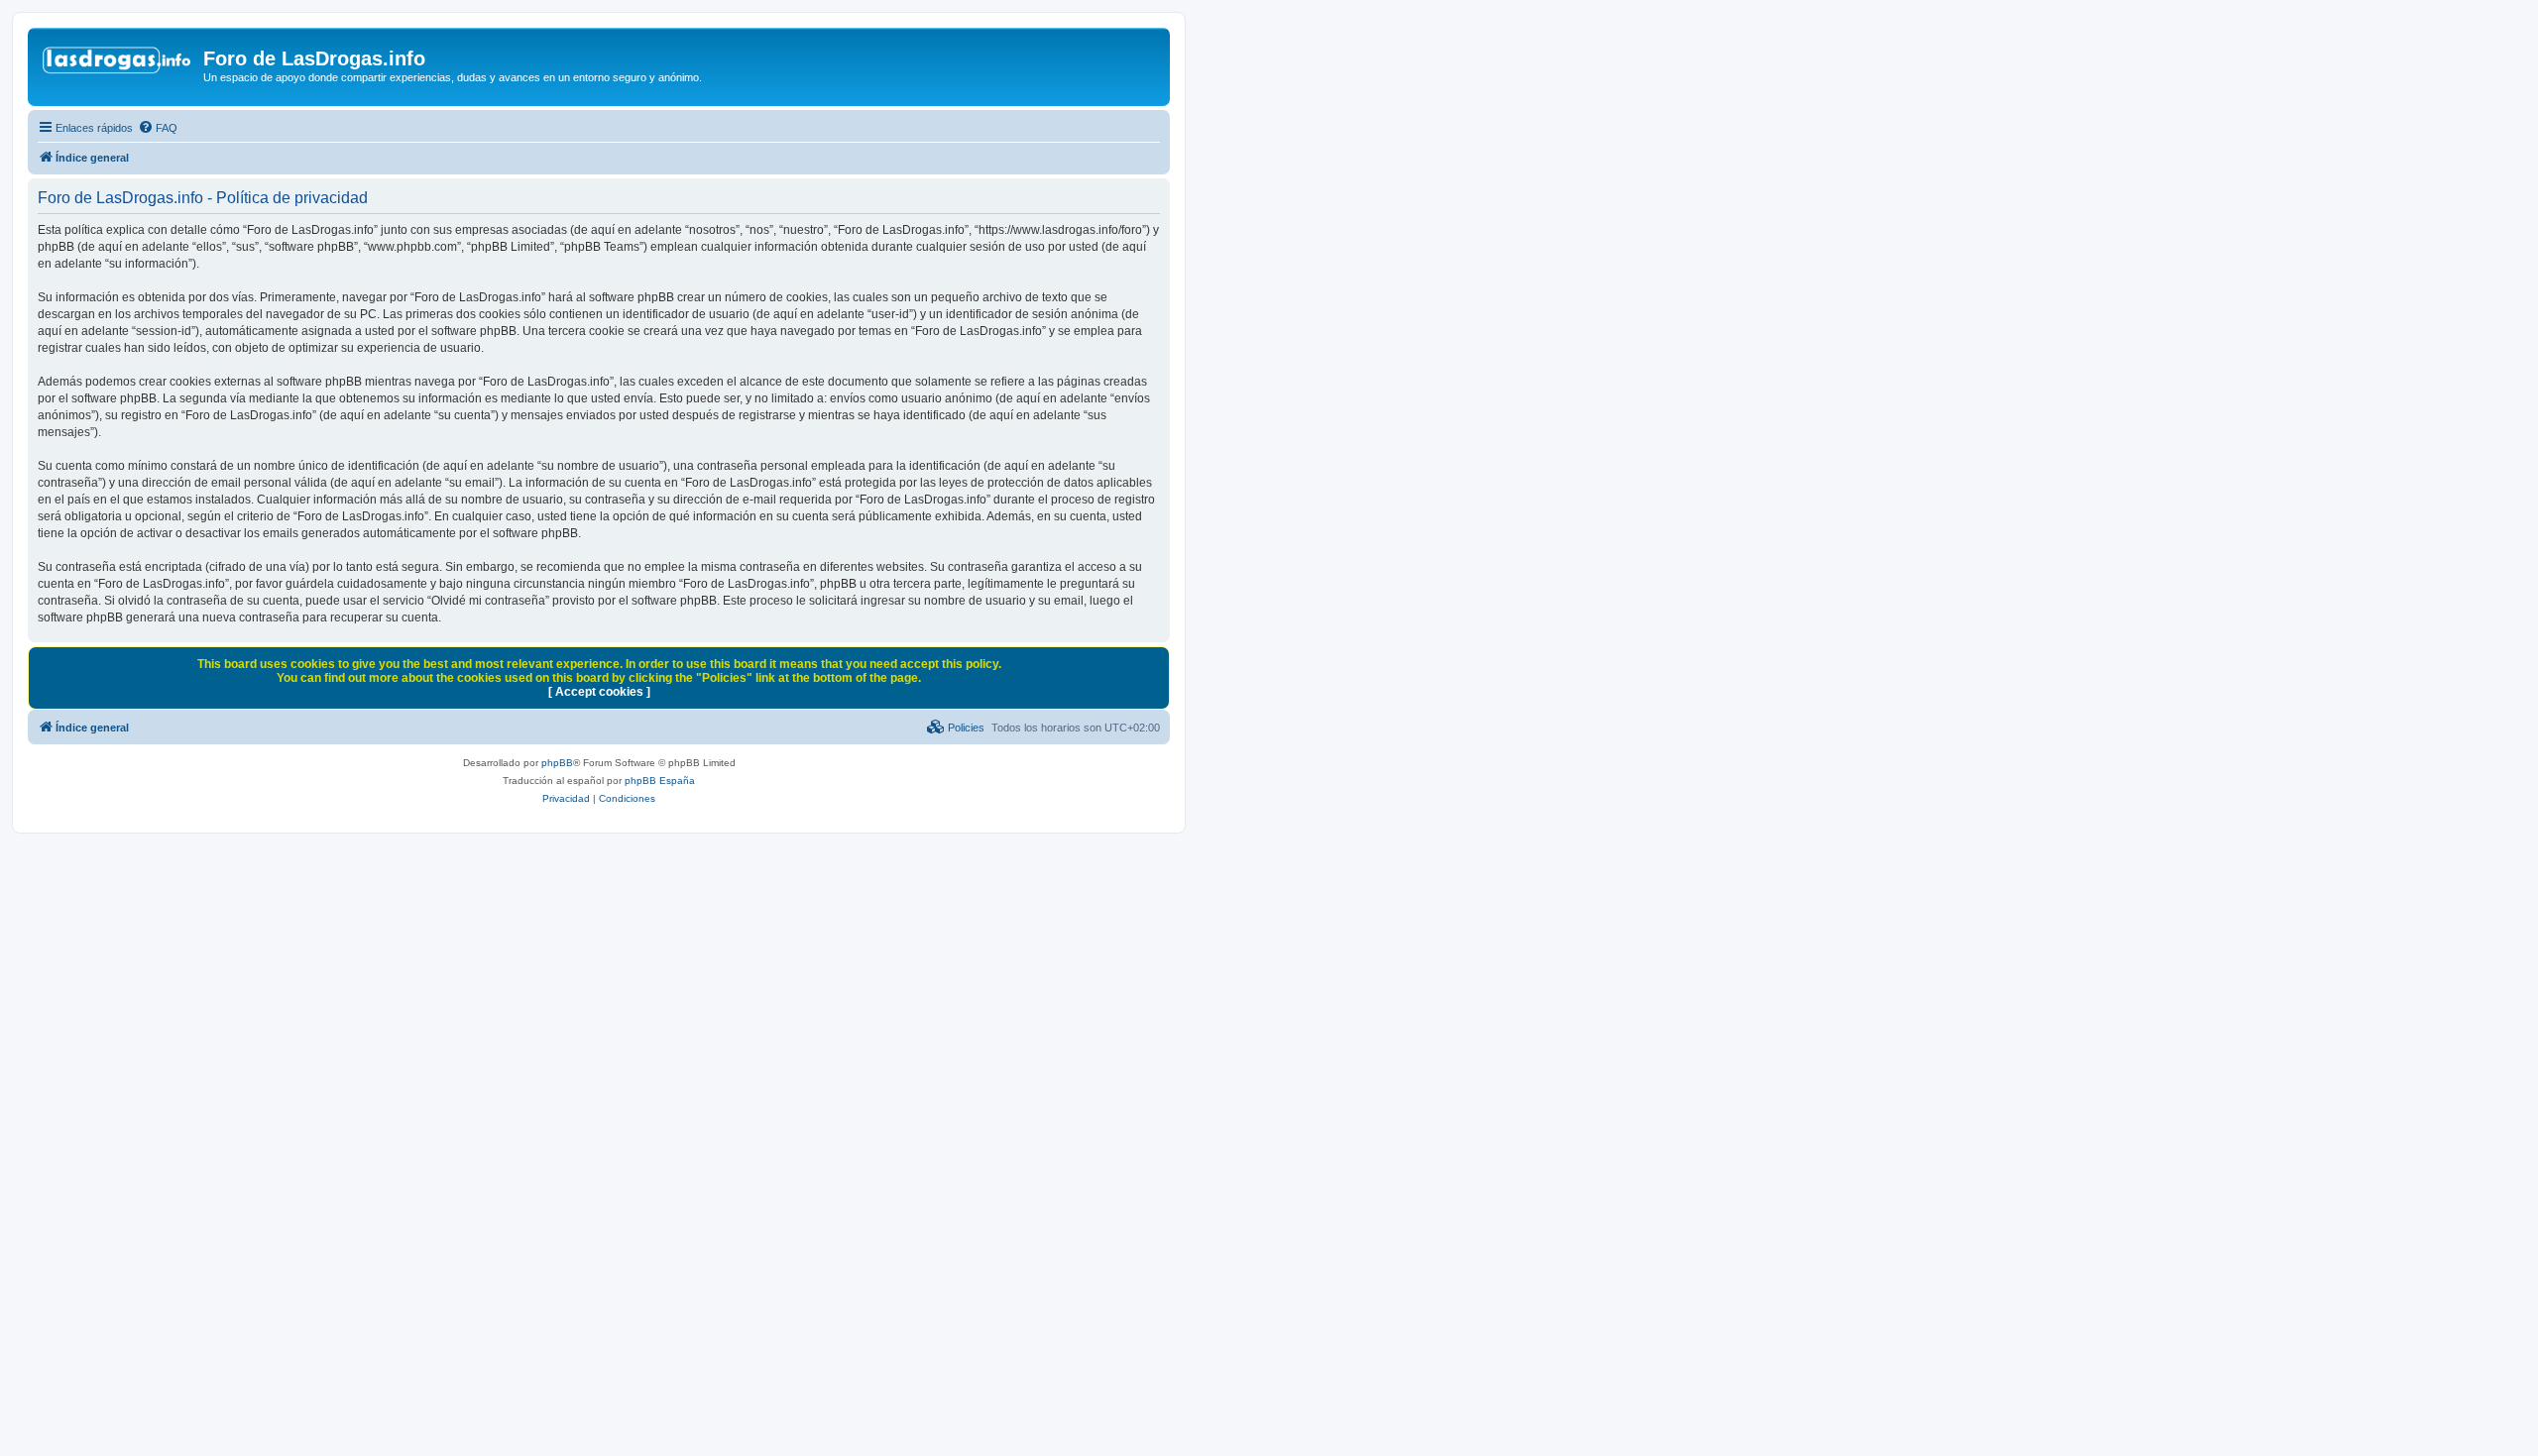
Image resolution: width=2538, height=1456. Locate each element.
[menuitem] (158, 128)
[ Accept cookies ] (599, 692)
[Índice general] (118, 64)
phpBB (557, 763)
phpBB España (660, 781)
